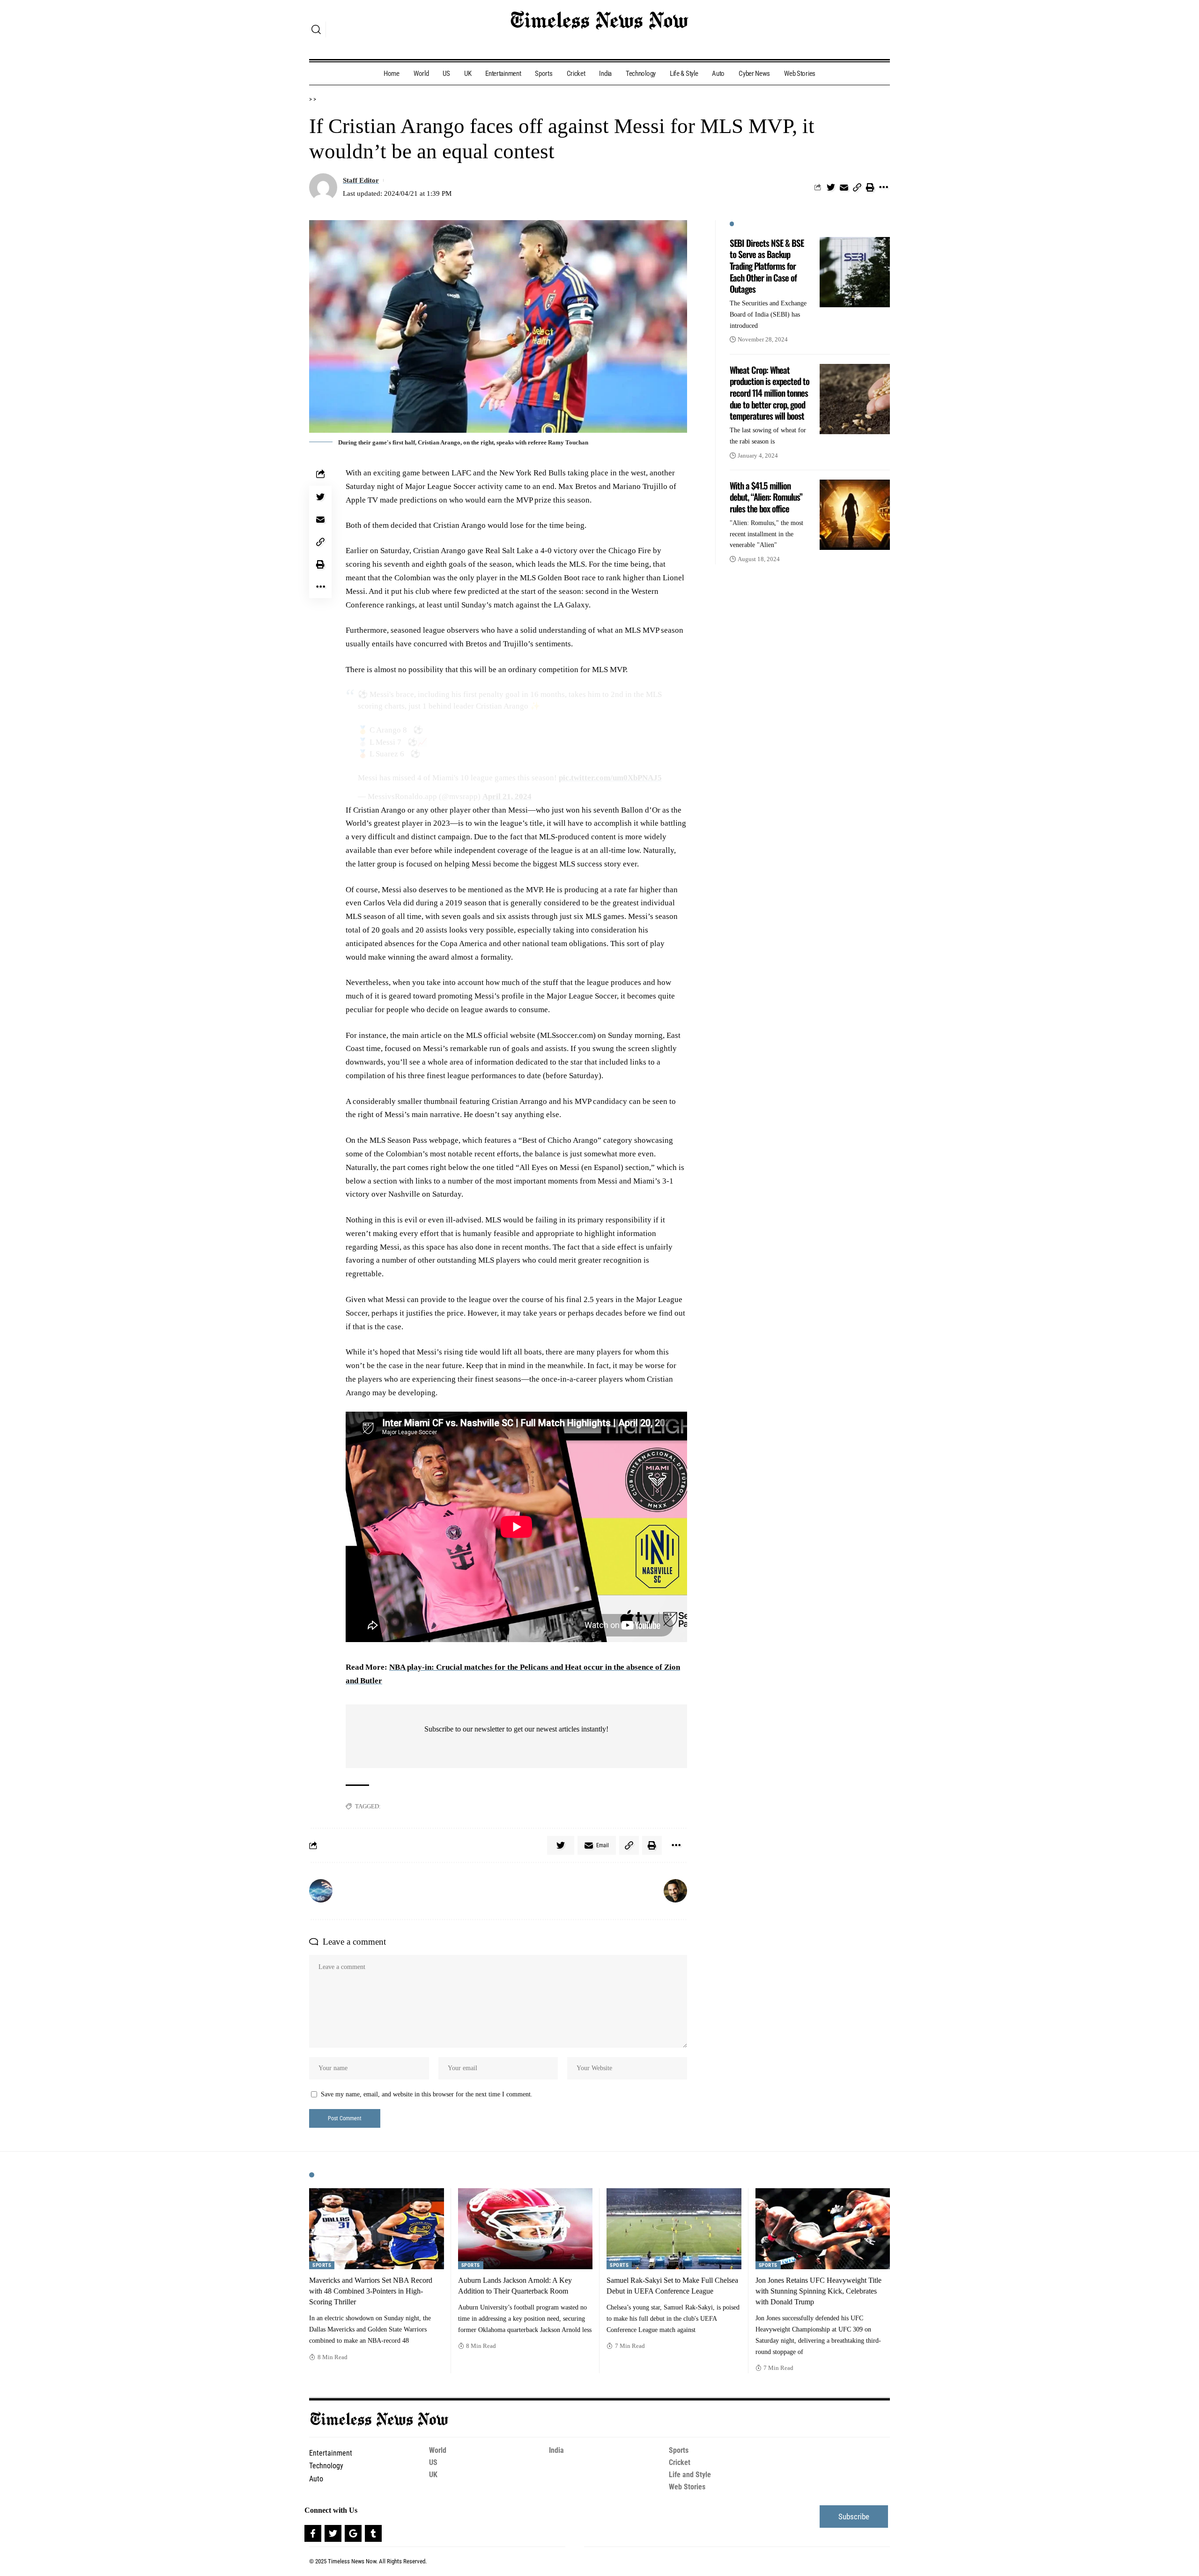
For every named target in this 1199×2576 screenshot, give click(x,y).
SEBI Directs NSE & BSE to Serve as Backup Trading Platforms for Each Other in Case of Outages (767, 266)
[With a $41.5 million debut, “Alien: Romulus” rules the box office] (855, 515)
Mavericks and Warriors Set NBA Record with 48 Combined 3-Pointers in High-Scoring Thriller (371, 2291)
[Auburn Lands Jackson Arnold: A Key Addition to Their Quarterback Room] (525, 2229)
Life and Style (690, 2475)
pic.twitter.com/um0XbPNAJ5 (610, 778)
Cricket (680, 2462)
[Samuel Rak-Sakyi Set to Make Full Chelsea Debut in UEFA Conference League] (674, 2229)
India (556, 2450)
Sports (322, 2265)
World (438, 2450)
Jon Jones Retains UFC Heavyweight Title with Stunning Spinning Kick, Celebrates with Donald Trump (818, 2291)
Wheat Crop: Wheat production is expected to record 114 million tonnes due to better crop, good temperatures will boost (770, 393)
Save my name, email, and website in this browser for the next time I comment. (427, 2094)
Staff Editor (361, 180)
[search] (316, 30)
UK (433, 2475)
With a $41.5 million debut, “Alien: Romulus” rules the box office (766, 497)
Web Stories (687, 2487)
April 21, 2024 (507, 796)
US (433, 2462)
